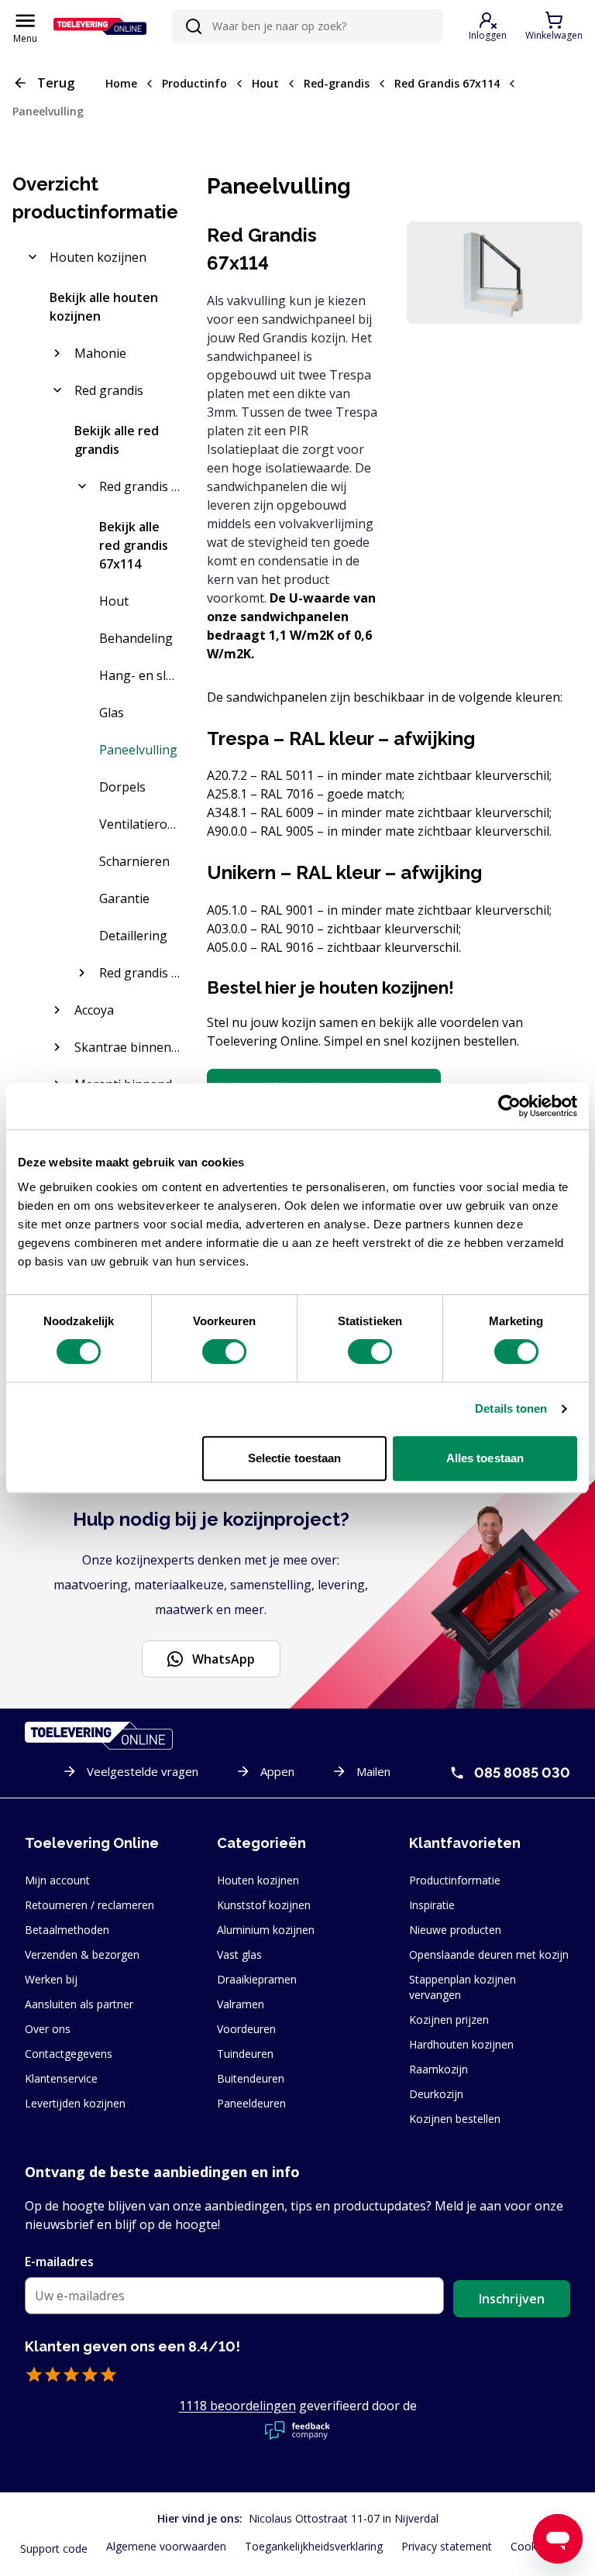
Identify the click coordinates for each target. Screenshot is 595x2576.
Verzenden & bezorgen (82, 1954)
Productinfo (194, 83)
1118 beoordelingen (237, 2406)
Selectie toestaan (295, 1458)
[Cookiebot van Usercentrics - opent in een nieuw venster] (509, 1106)
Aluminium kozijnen (266, 1930)
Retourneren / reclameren (89, 1905)
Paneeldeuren (251, 2103)
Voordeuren (246, 2029)
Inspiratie (432, 1905)
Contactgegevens (69, 2054)
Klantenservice (61, 2078)
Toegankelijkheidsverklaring (314, 2546)
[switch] (224, 1352)
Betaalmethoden (67, 1930)
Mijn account (57, 1880)
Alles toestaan (485, 1458)
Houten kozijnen (258, 1880)
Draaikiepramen (257, 1979)
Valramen (241, 2004)
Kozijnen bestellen (455, 2119)
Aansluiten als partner (79, 2004)
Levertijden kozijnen (75, 2103)
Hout (265, 83)
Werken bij (51, 1979)
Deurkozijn (436, 2094)
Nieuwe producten (455, 1930)
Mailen (373, 1771)
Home (121, 83)
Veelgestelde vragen (143, 1771)
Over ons (48, 2029)
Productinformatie (455, 1880)
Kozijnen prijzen (449, 2020)
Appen (277, 1771)
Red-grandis (337, 83)
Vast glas (239, 1954)
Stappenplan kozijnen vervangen (463, 1987)
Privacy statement (447, 2546)
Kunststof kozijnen (264, 1905)
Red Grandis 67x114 (447, 83)
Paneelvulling (48, 111)
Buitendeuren (251, 2078)
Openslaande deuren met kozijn (489, 1954)
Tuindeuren (245, 2054)
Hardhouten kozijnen (461, 2044)
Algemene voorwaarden (166, 2546)
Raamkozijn (439, 2069)
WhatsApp (224, 1659)
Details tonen (511, 1408)
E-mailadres (59, 2262)
